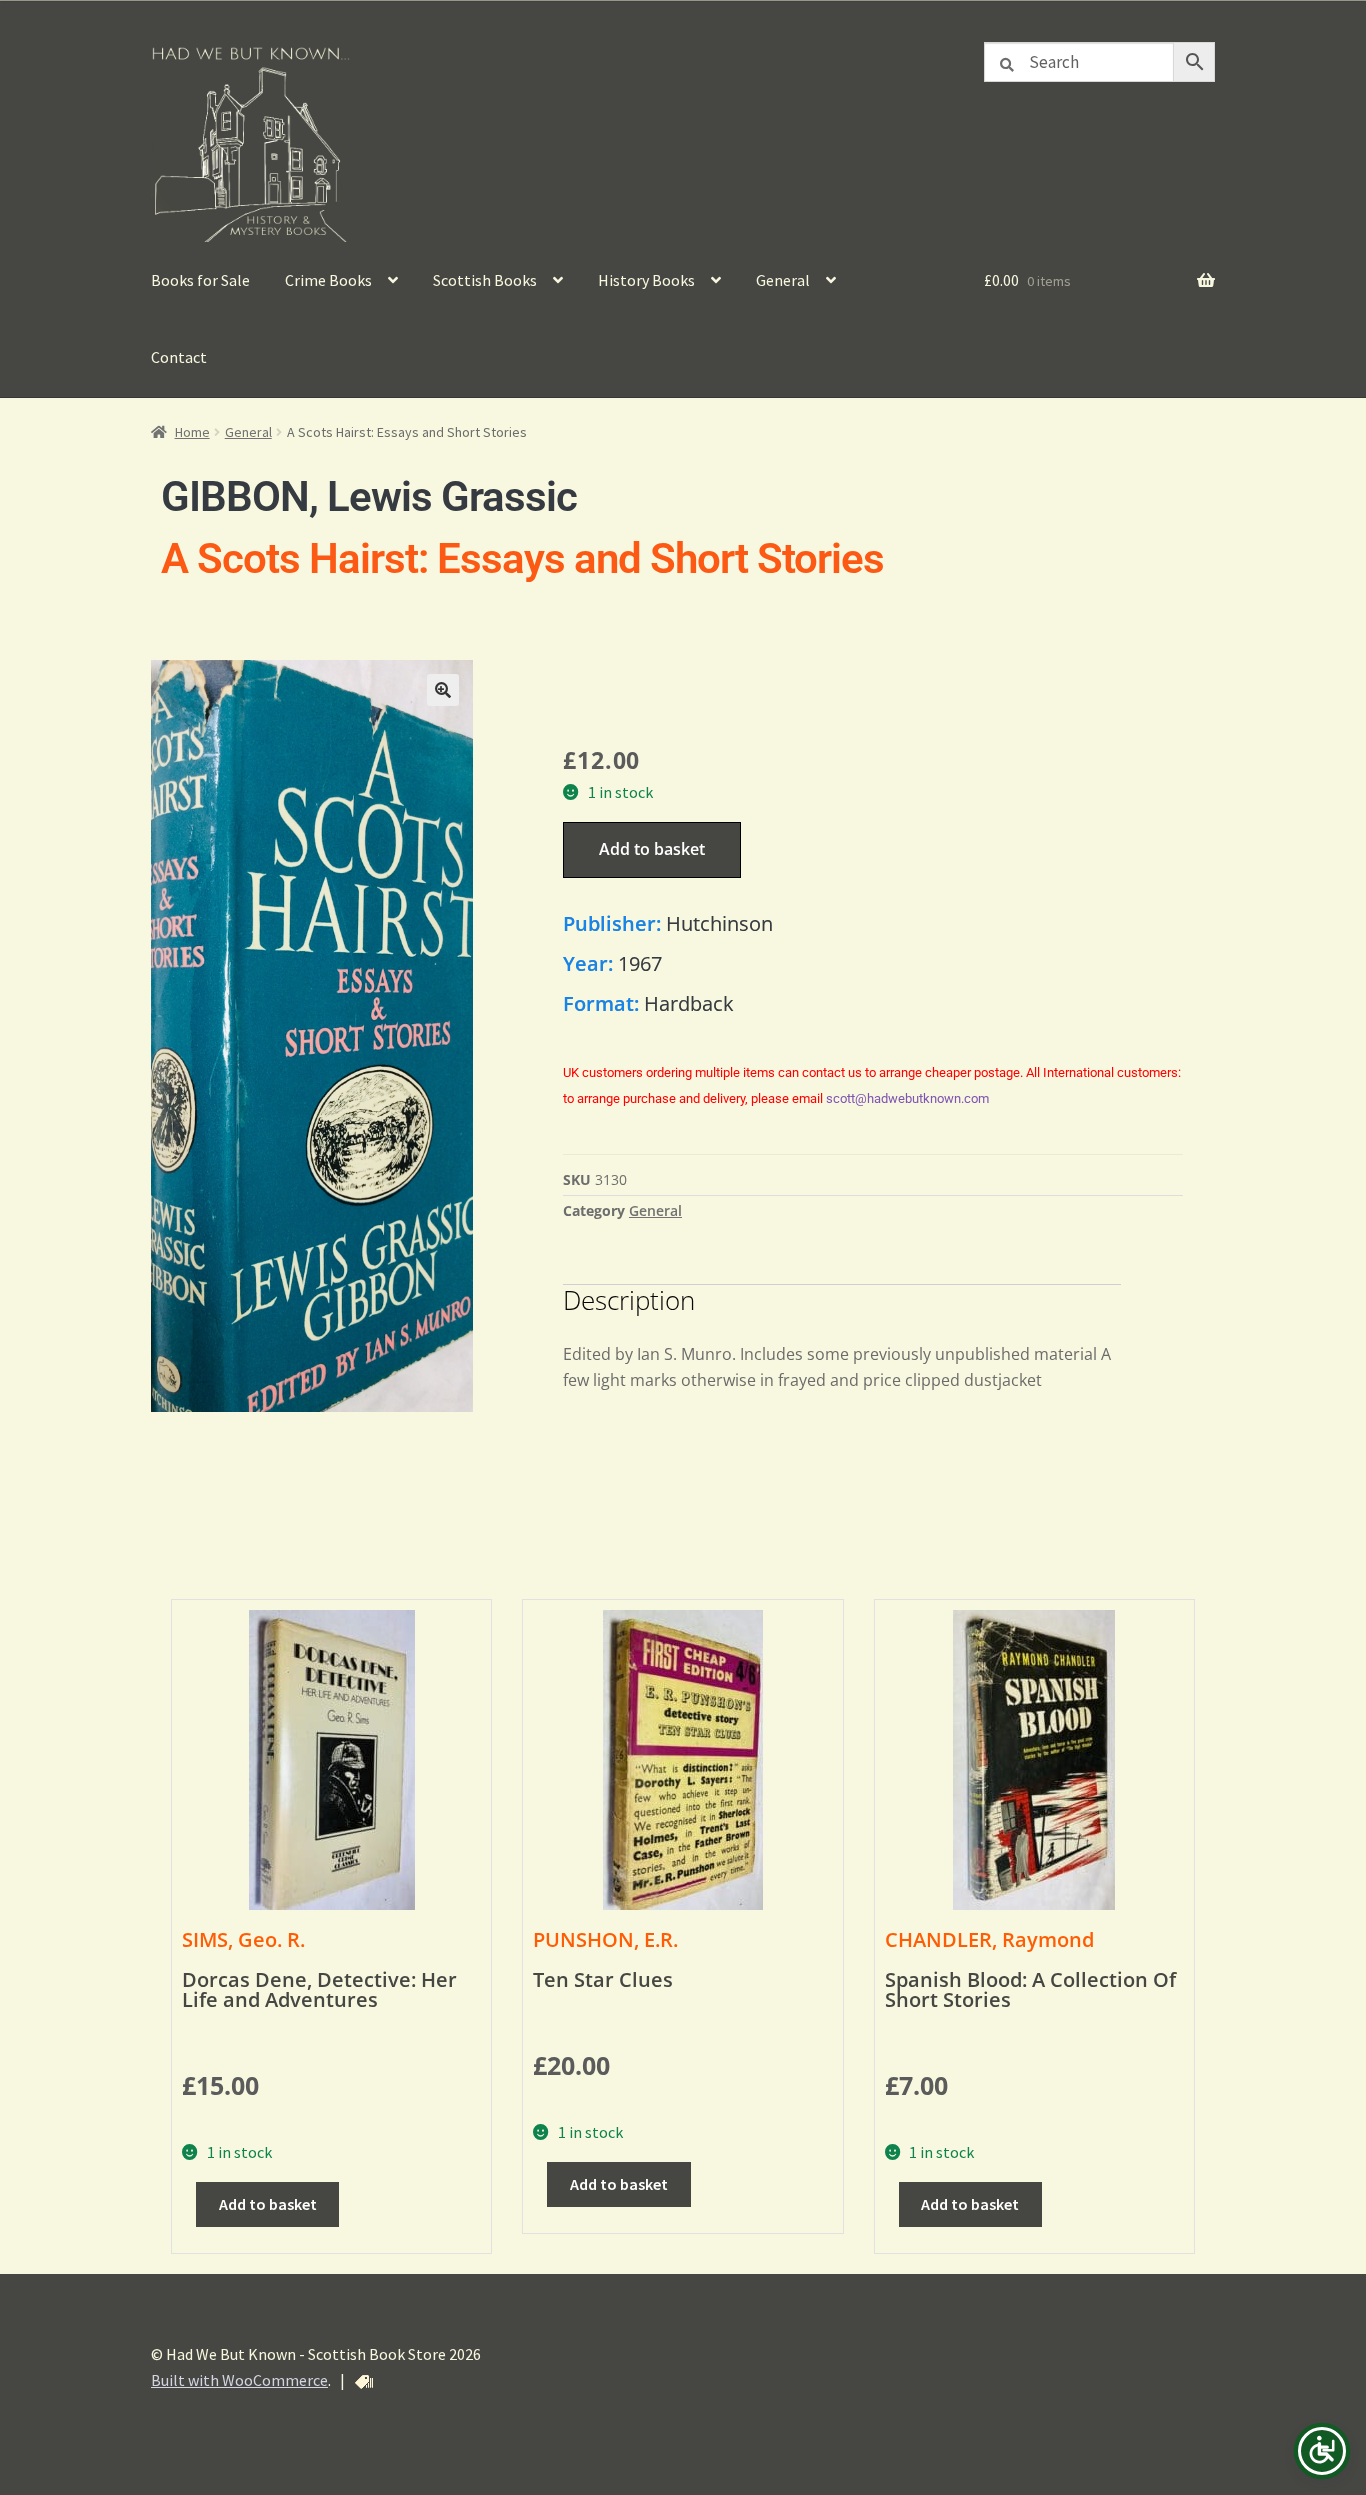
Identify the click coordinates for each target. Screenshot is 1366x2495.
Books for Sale (200, 280)
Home (192, 432)
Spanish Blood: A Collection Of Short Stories (1030, 1989)
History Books (646, 280)
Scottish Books (485, 280)
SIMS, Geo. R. (243, 1939)
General (783, 280)
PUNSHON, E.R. (605, 1939)
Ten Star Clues (603, 1979)
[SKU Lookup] (364, 2382)
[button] (443, 690)
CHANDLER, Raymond (989, 1939)
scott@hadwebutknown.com (907, 1098)
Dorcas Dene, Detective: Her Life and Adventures (319, 1989)
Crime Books (328, 280)
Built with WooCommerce (239, 2380)
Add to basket (652, 849)
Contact (179, 357)
